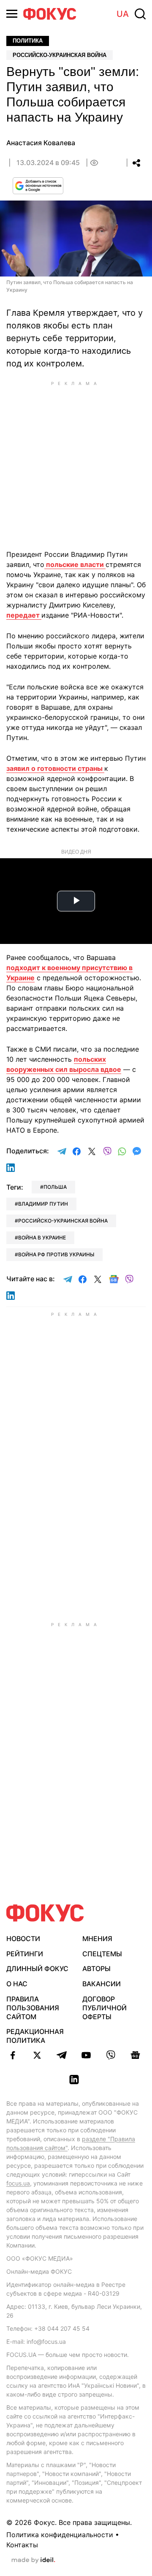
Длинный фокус (37, 1969)
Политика (28, 41)
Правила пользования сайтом (33, 2008)
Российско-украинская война (60, 55)
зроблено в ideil (33, 2560)
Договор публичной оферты (104, 2008)
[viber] (111, 2055)
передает (24, 615)
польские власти (75, 564)
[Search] (140, 14)
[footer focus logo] (45, 1913)
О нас (17, 1984)
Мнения (97, 1939)
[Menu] (12, 14)
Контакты (22, 2545)
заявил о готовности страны (55, 768)
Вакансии (102, 1984)
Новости (23, 1939)
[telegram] (62, 2055)
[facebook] (13, 2055)
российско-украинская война (63, 1221)
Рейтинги (25, 1954)
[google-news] (135, 2055)
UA (123, 14)
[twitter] (37, 2055)
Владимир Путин (43, 1204)
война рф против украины (56, 1254)
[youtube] (86, 2055)
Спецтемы (102, 1954)
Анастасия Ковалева (41, 143)
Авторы (96, 1969)
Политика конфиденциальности (60, 2535)
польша (55, 1187)
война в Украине (42, 1238)
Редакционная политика (35, 2036)
